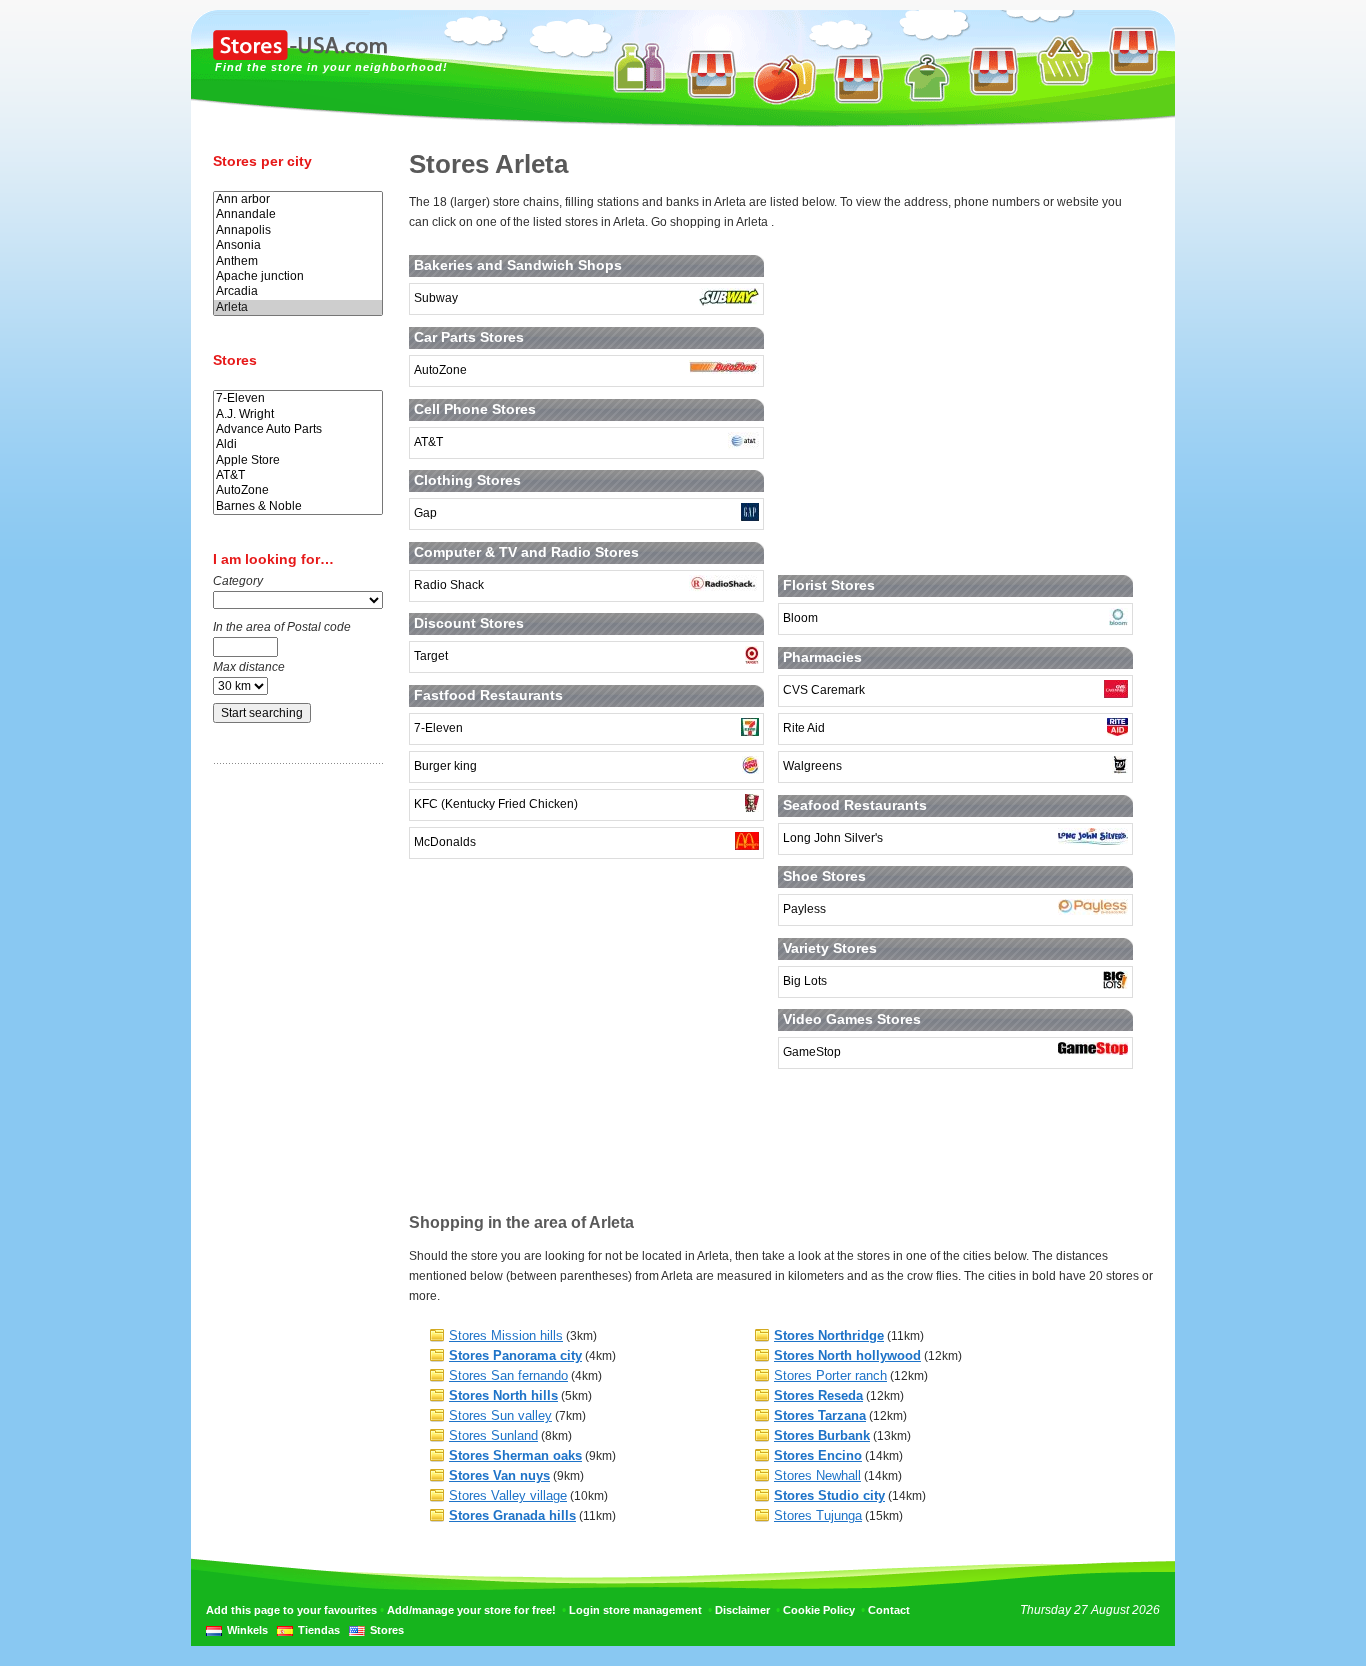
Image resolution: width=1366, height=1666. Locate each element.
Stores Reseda (818, 1395)
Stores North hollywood (847, 1355)
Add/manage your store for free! (471, 1610)
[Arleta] (298, 307)
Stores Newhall (817, 1475)
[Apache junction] (298, 276)
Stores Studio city (829, 1495)
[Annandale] (298, 214)
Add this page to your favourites (291, 1610)
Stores (387, 1630)
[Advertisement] (293, 1093)
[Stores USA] (300, 56)
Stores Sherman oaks (515, 1455)
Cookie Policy (819, 1610)
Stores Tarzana (820, 1415)
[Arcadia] (298, 291)
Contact (889, 1610)
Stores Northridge (829, 1335)
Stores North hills (503, 1395)
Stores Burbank (822, 1435)
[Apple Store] (298, 460)
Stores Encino (818, 1455)
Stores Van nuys (499, 1475)
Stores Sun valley (500, 1415)
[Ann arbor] (298, 199)
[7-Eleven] (298, 398)
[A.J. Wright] (298, 414)
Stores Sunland (493, 1435)
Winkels (247, 1630)
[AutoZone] (298, 490)
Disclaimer (742, 1610)
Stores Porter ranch (830, 1375)
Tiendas (319, 1630)
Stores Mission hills (506, 1335)
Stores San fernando (508, 1375)
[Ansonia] (298, 245)
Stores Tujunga (818, 1515)
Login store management (635, 1610)
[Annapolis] (298, 230)
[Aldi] (298, 444)
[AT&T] (298, 475)
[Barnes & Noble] (298, 506)
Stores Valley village (508, 1495)
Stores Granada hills (512, 1515)
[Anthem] (298, 261)
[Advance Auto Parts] (298, 429)
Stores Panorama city (515, 1355)
